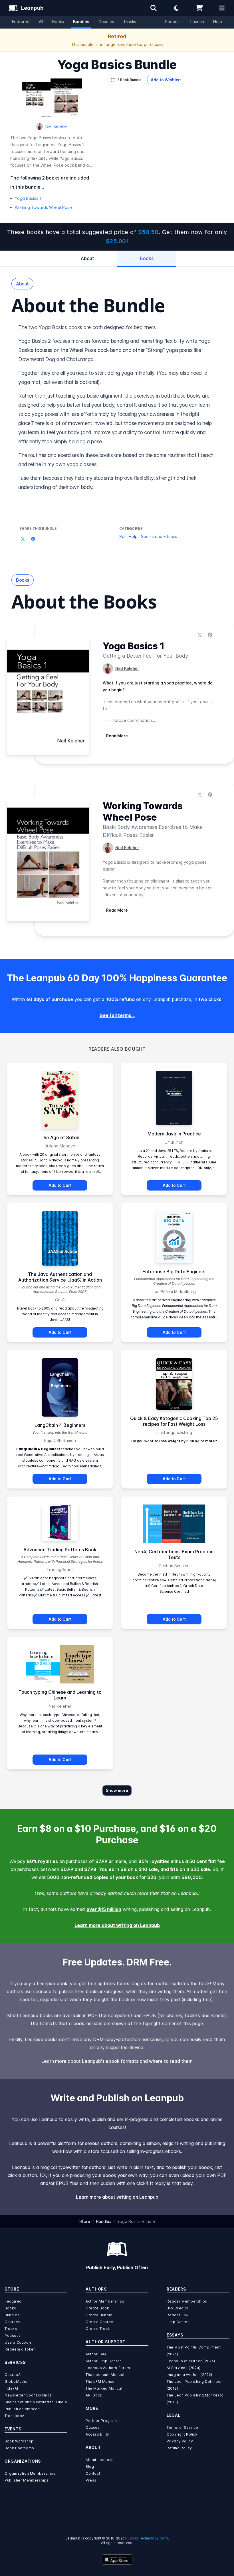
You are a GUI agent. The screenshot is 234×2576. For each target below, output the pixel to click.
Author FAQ (96, 2354)
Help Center (178, 2322)
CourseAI (13, 2375)
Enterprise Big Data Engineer (174, 1272)
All (41, 22)
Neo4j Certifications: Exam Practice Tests (174, 1554)
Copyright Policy (182, 2434)
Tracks (130, 22)
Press (91, 2480)
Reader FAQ (178, 2315)
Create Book (97, 2308)
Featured (21, 22)
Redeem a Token (20, 2349)
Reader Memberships (187, 2301)
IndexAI (11, 2388)
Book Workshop (19, 2441)
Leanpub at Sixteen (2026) (191, 2361)
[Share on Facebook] (33, 539)
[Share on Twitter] (23, 539)
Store (85, 2221)
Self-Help (128, 536)
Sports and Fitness (159, 536)
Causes (93, 2427)
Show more (117, 1790)
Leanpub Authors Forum (108, 2368)
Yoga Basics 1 (28, 198)
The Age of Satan (60, 1137)
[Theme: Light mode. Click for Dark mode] (176, 8)
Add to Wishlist (166, 80)
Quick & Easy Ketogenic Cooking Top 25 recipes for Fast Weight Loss (174, 1421)
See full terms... (117, 1015)
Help (218, 22)
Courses (106, 22)
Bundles (81, 22)
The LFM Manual (101, 2381)
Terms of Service (182, 2427)
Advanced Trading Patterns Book (60, 1550)
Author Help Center (103, 2361)
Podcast (173, 22)
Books (58, 22)
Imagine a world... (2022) (189, 2375)
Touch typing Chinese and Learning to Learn (60, 1695)
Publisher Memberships (27, 2480)
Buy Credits (177, 2308)
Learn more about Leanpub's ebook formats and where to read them (117, 2061)
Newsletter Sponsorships (28, 2395)
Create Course (99, 2322)
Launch (197, 22)
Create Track (98, 2329)
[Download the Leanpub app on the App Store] (117, 2559)
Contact (93, 2473)
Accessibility (97, 2434)
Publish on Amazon (22, 2409)
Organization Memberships (30, 2473)
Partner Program (101, 2421)
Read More (117, 736)
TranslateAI (15, 2416)
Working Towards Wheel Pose (43, 207)
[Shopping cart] (199, 8)
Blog (90, 2467)
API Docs (94, 2395)
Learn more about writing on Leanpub (117, 1925)
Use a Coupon (18, 2342)
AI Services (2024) (184, 2368)
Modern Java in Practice (174, 1134)
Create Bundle (99, 2315)
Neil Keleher (57, 126)
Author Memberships (105, 2301)
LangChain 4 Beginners (60, 1425)
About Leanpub (100, 2460)
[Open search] (154, 8)
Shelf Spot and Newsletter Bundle (36, 2402)
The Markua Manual (104, 2388)
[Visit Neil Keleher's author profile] (108, 668)
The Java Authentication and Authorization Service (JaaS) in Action (60, 1277)
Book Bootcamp (19, 2448)
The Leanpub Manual (105, 2375)
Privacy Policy (180, 2441)
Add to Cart (60, 1185)
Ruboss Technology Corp (147, 2538)
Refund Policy (179, 2448)
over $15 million (104, 1909)
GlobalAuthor (17, 2381)
